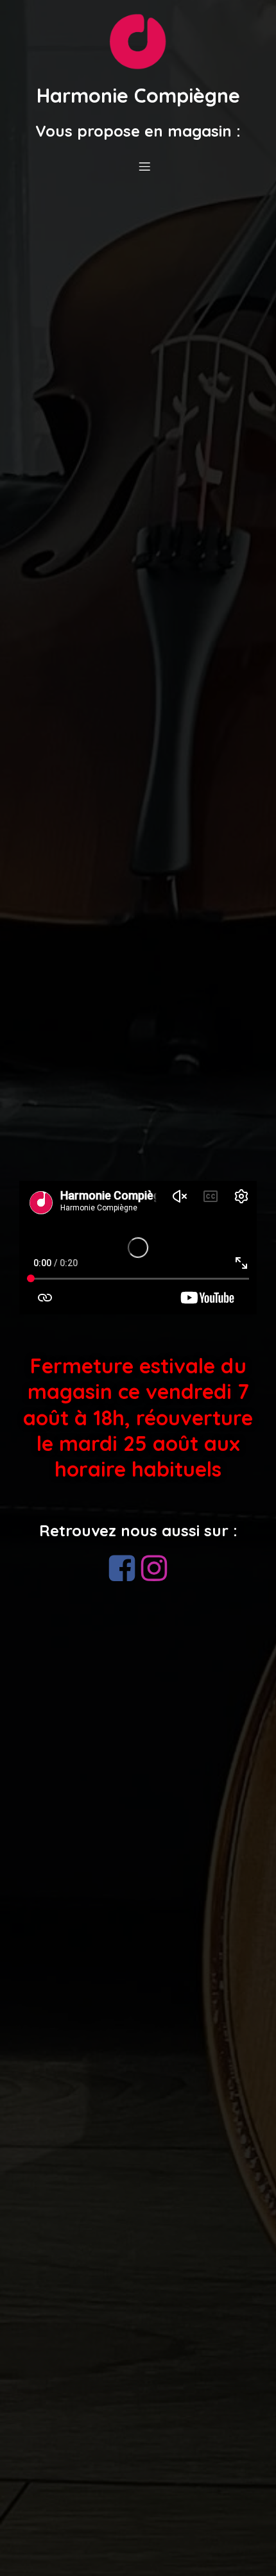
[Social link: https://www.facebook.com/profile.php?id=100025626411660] (122, 1569)
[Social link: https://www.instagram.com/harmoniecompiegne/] (154, 1569)
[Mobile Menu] (144, 166)
